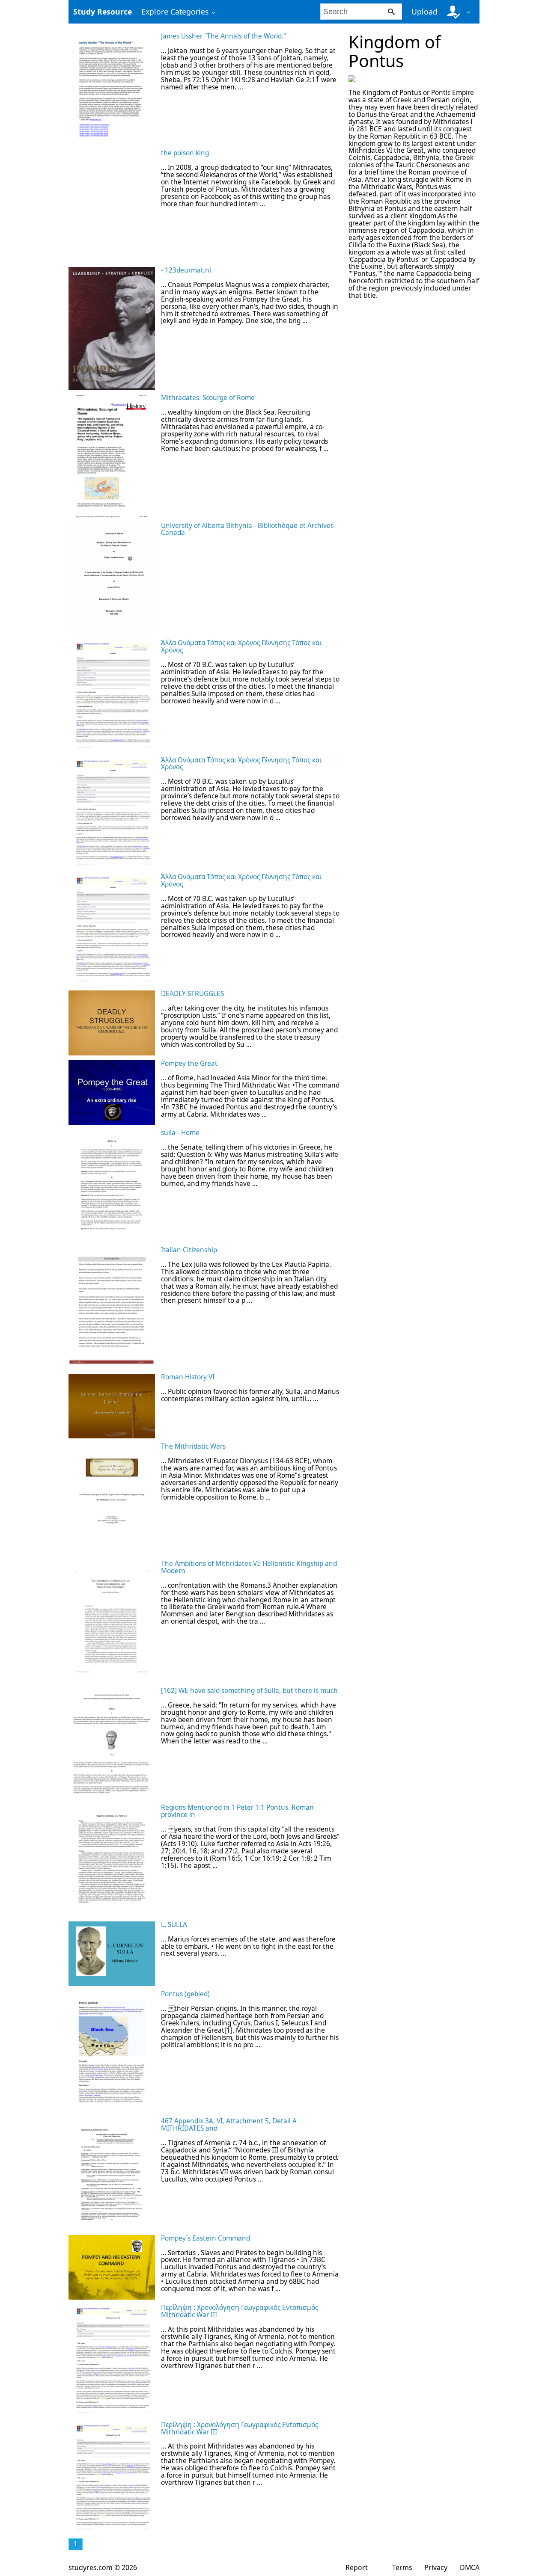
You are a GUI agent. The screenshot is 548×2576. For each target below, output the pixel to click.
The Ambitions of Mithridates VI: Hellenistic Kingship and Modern (249, 1567)
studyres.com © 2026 (103, 2567)
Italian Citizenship (189, 1250)
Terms (402, 2567)
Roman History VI (188, 1377)
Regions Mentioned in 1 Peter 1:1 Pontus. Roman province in (237, 1811)
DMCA (470, 2567)
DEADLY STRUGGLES (192, 994)
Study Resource (103, 12)
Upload (424, 12)
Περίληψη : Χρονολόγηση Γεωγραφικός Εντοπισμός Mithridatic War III (240, 2311)
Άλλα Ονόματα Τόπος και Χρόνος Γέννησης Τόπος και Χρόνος (241, 646)
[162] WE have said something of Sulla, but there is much (249, 1691)
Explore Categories (175, 12)
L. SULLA (174, 1925)
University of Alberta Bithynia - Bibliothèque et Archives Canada (247, 529)
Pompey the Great (189, 1063)
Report (357, 2567)
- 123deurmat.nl (186, 270)
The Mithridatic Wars (193, 1446)
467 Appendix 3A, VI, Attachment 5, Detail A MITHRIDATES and (229, 2125)
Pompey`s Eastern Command (205, 2238)
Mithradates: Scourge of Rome (208, 398)
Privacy (436, 2567)
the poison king (185, 153)
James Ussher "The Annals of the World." (223, 36)
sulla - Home (180, 1133)
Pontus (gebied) (185, 1994)
